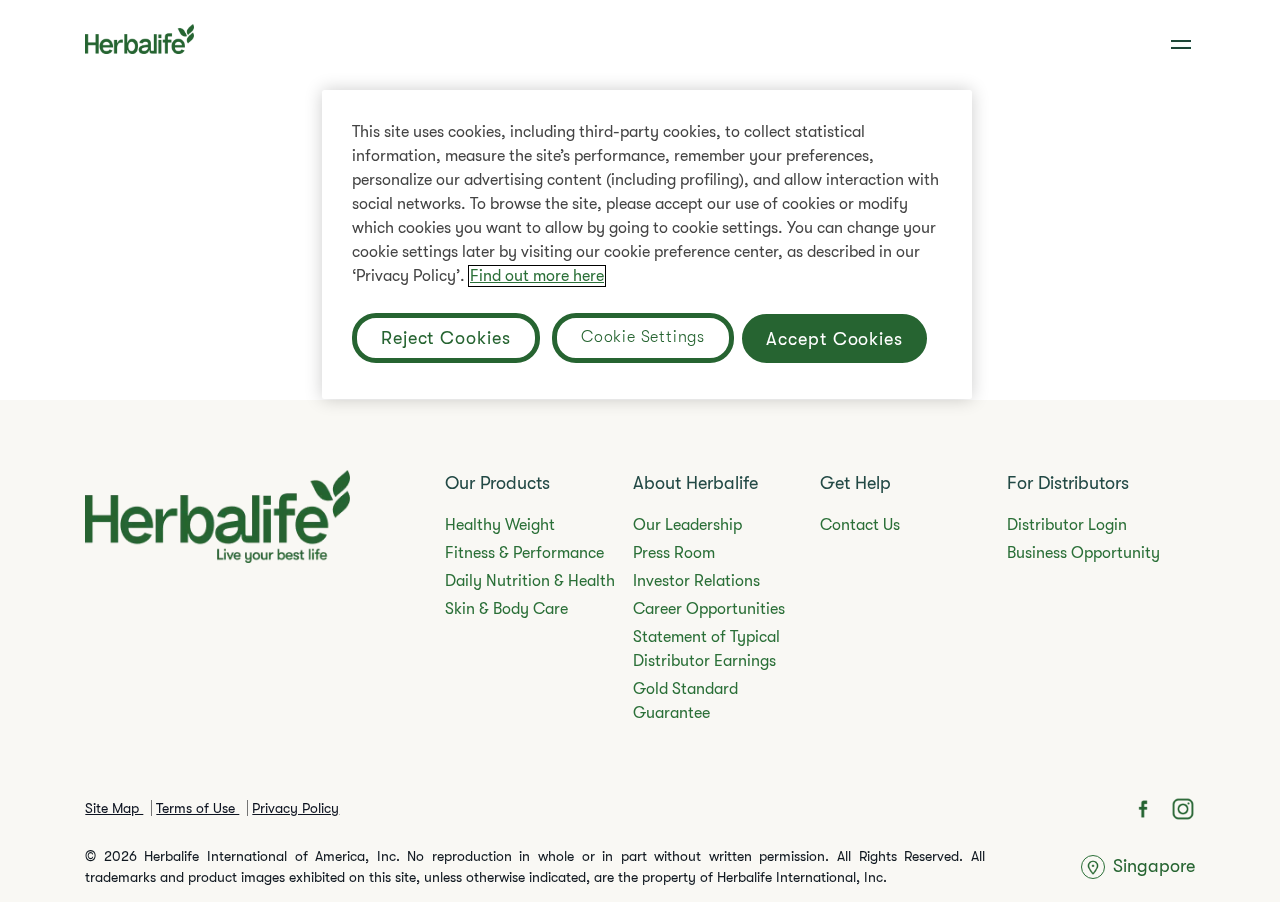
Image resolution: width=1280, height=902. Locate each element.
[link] (1183, 45)
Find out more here (537, 276)
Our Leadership (687, 525)
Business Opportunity (1083, 553)
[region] (647, 244)
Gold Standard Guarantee (685, 701)
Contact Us (860, 525)
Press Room (674, 553)
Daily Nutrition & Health (530, 581)
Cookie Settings (643, 337)
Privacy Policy (295, 808)
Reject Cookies (446, 338)
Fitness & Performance (524, 553)
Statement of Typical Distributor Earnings (706, 649)
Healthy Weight (500, 525)
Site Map (114, 808)
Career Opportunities (709, 609)
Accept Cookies (834, 339)
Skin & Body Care (506, 609)
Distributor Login (1067, 525)
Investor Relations (696, 581)
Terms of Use (197, 808)
